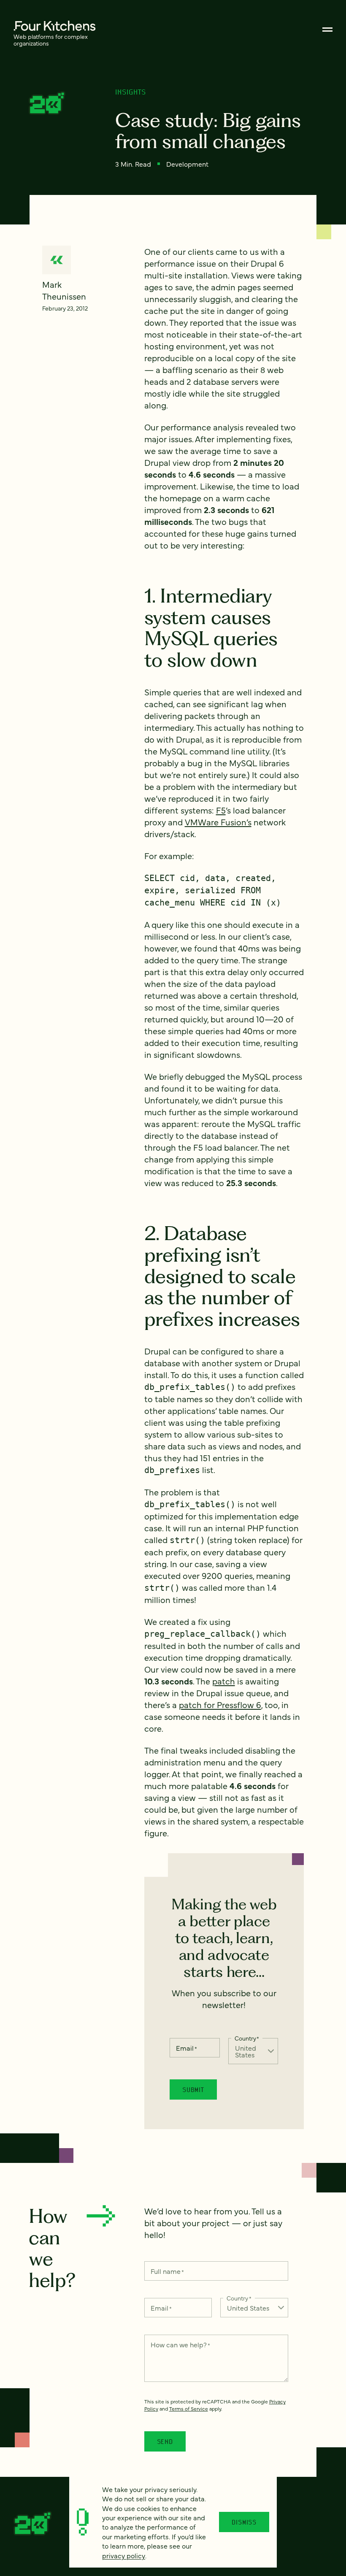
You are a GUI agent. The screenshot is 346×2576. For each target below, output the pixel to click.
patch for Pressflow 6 (220, 1704)
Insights (131, 92)
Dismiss (244, 2522)
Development (187, 164)
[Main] (327, 30)
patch (224, 1681)
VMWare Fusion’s (218, 822)
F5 (221, 810)
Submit (193, 2089)
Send (165, 2441)
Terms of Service (189, 2408)
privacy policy (124, 2555)
